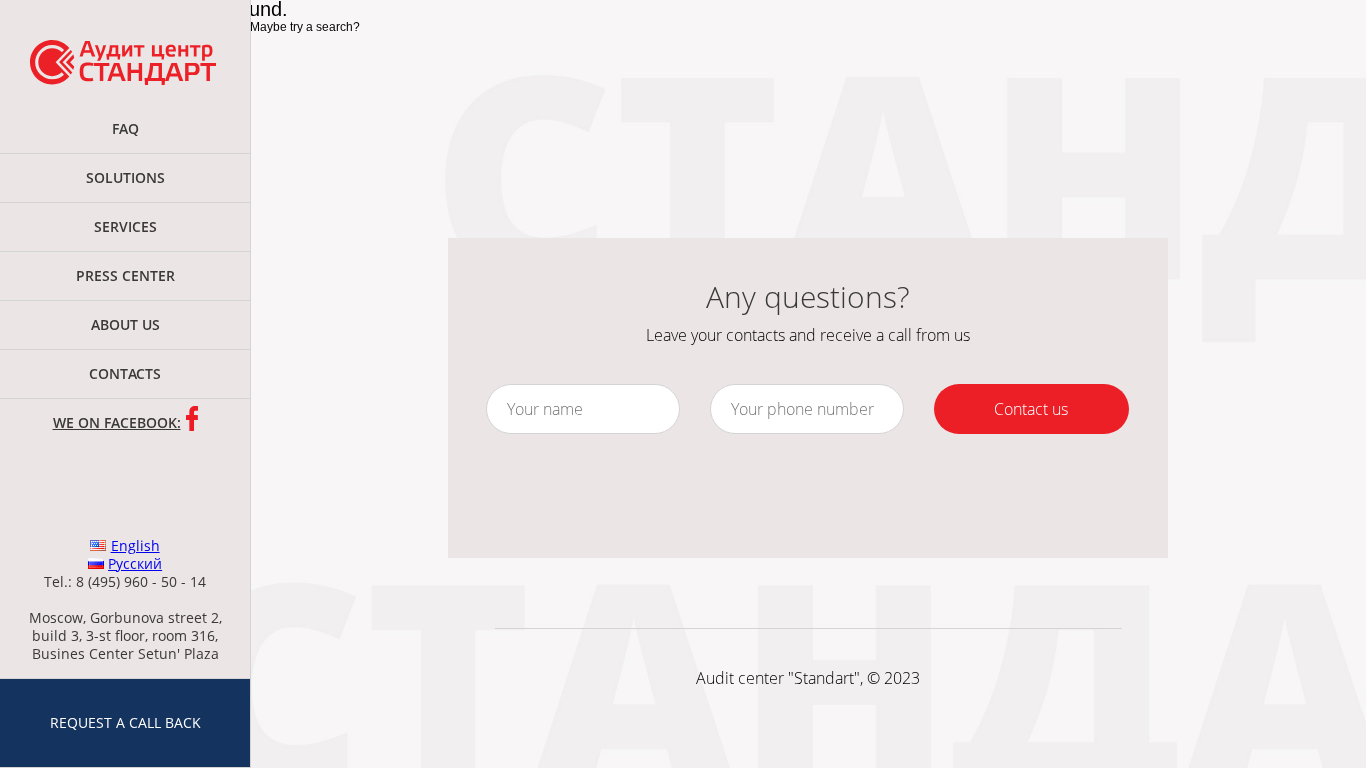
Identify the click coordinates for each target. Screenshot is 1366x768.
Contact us (1031, 409)
